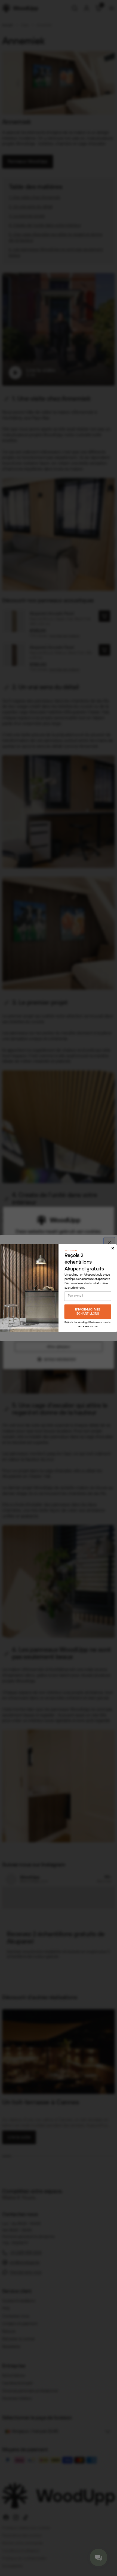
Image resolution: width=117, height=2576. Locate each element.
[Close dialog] (113, 1248)
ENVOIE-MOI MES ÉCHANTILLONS (88, 1311)
